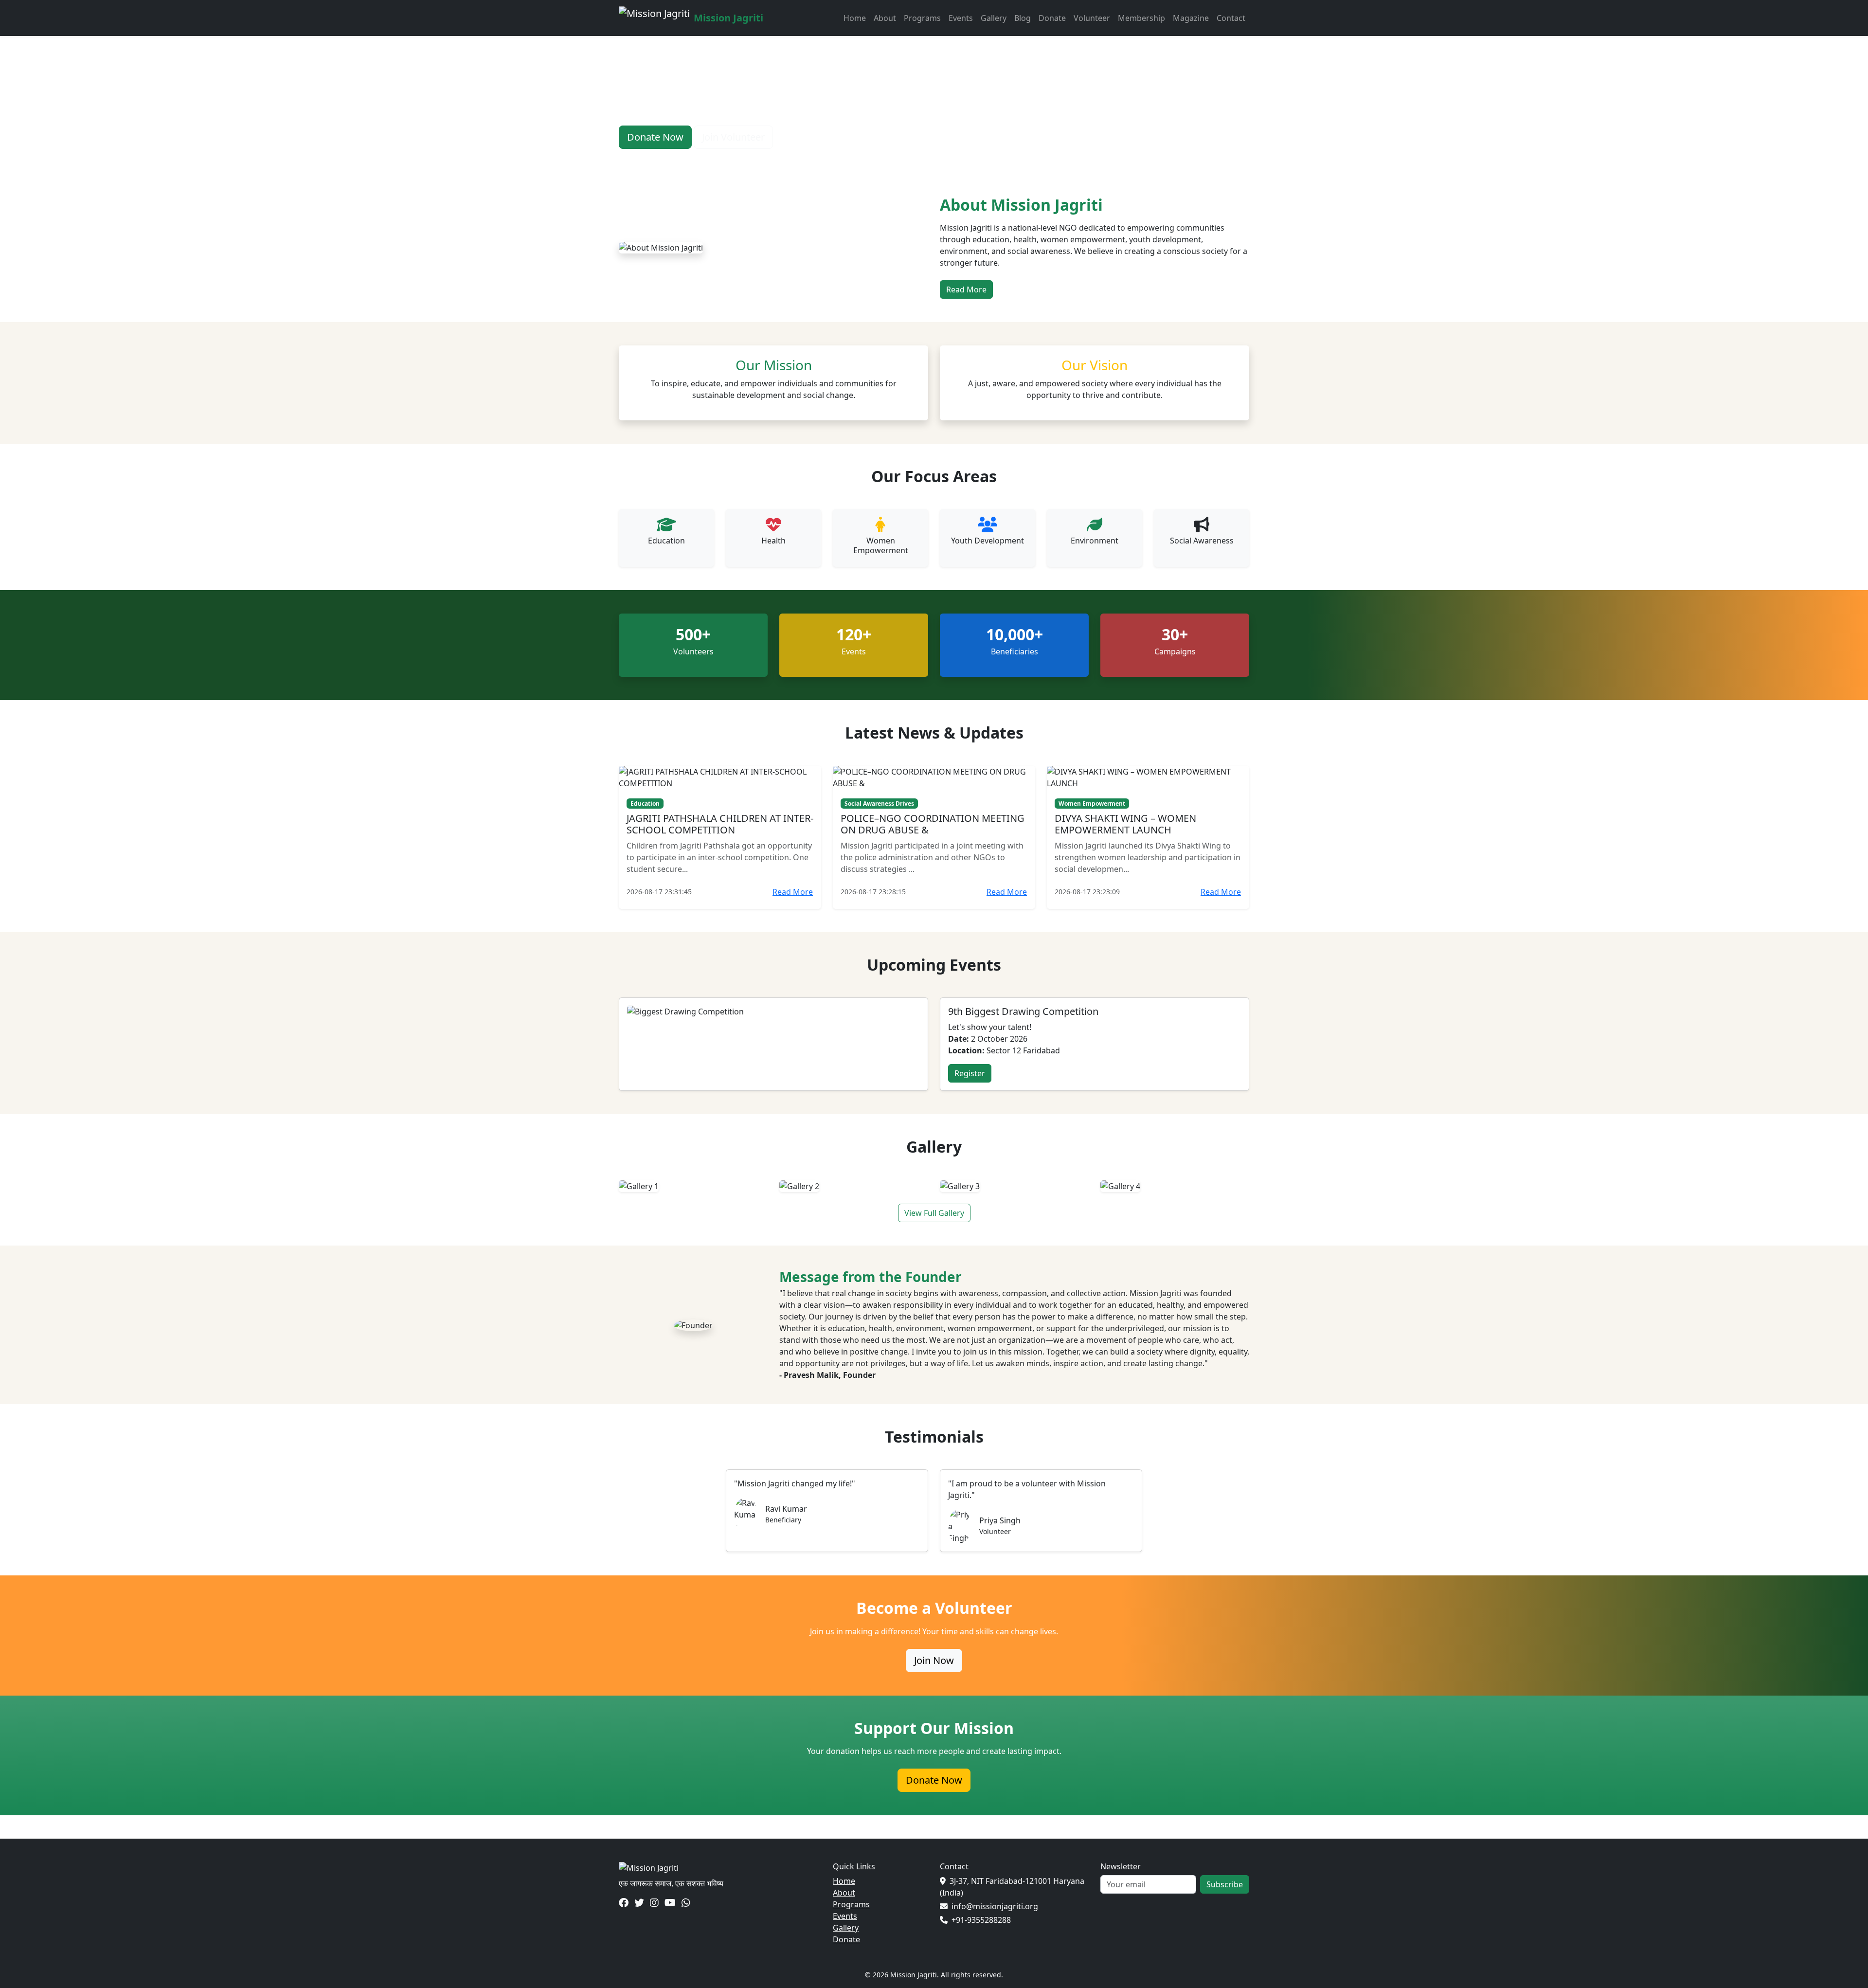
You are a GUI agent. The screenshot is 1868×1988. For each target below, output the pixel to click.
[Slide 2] (916, 159)
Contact (1231, 18)
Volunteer (1092, 18)
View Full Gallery (934, 1213)
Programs (922, 18)
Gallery (994, 18)
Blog (1023, 18)
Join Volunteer (733, 137)
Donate (1052, 18)
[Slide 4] (952, 159)
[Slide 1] (899, 159)
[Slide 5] (969, 159)
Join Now (934, 1660)
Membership (1141, 18)
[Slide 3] (934, 159)
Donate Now (655, 137)
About (885, 18)
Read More (966, 289)
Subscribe (1225, 1884)
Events (961, 18)
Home (855, 18)
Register (970, 1073)
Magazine (1191, 18)
